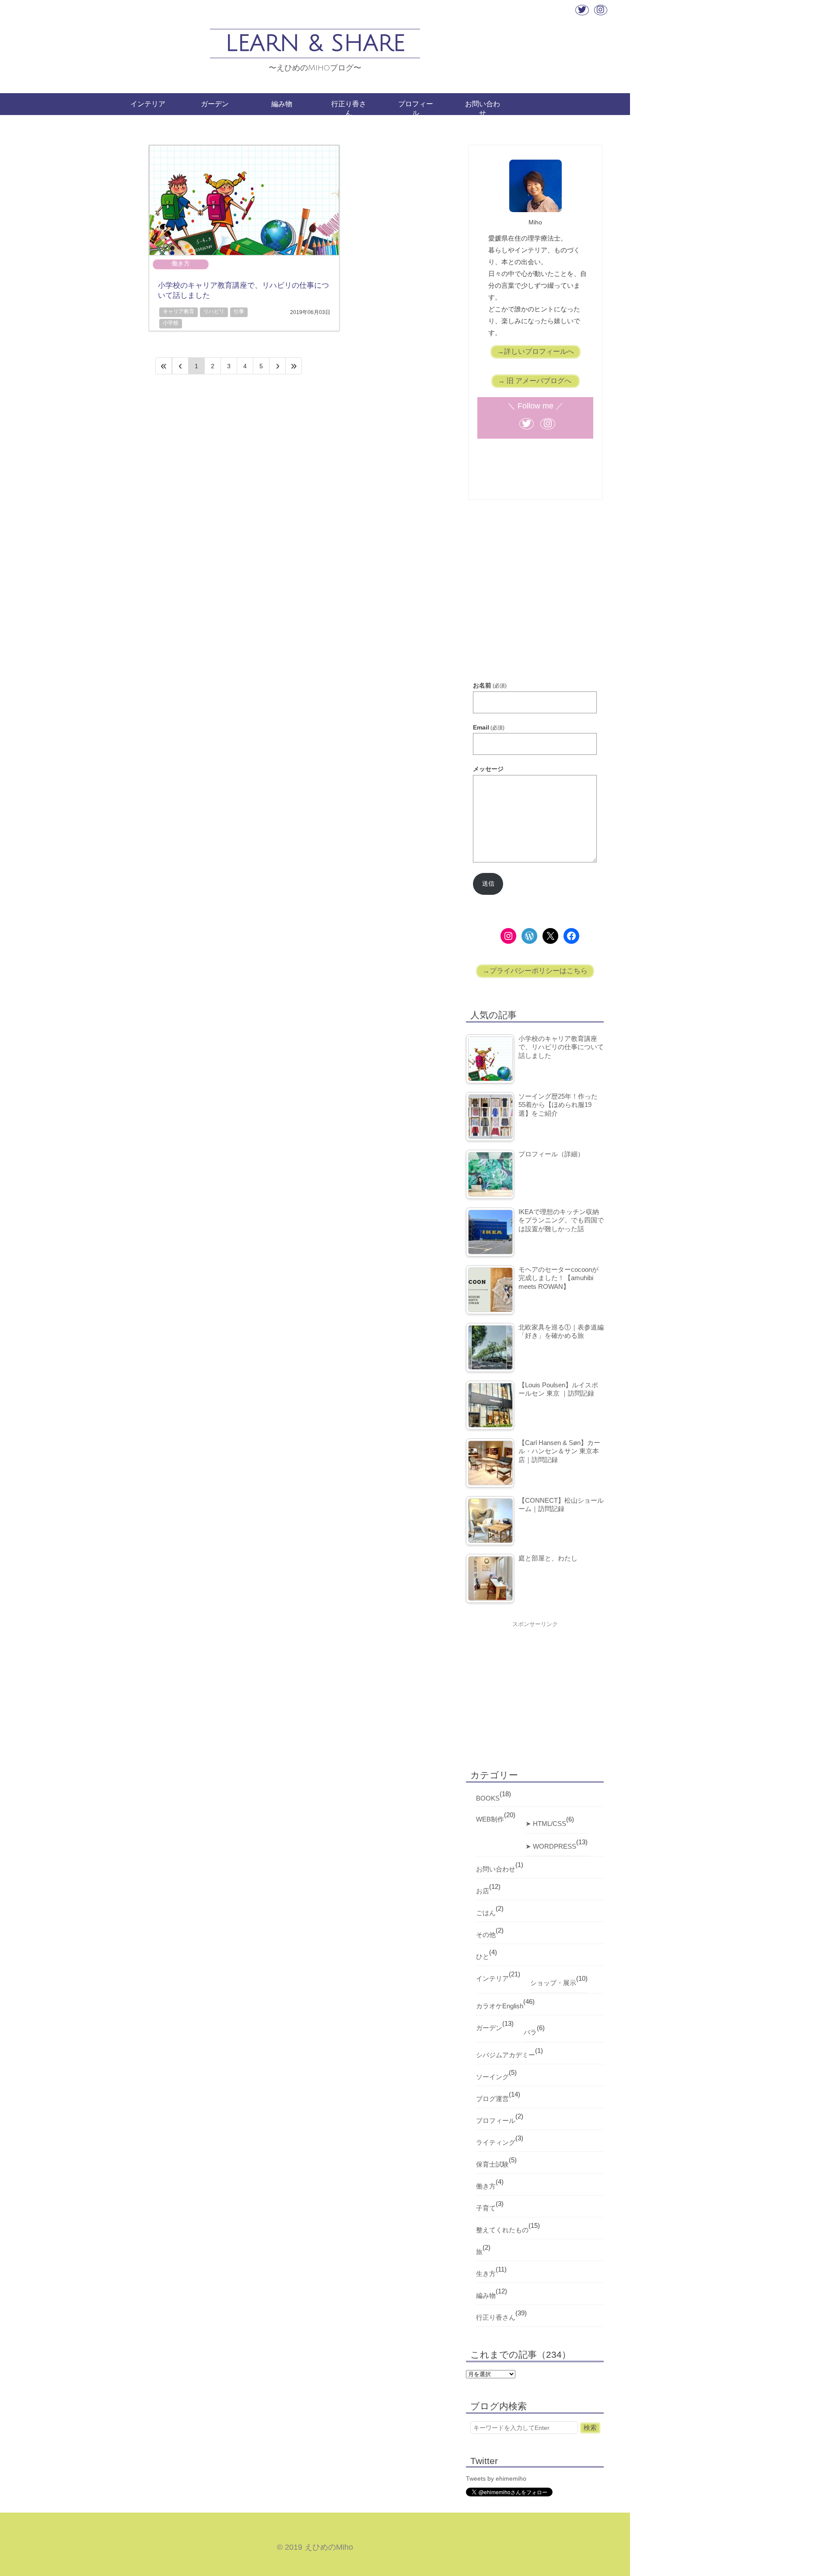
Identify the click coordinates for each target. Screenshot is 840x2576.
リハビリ (214, 311)
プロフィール (416, 108)
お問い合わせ (483, 108)
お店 (483, 1891)
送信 (488, 883)
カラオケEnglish (500, 2006)
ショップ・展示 (553, 1983)
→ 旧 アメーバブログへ (535, 381)
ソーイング (492, 2077)
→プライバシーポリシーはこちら (535, 971)
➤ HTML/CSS (546, 1824)
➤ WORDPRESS (551, 1846)
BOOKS (488, 1798)
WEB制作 (490, 1819)
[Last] (294, 366)
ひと (483, 1956)
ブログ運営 (492, 2099)
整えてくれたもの (502, 2230)
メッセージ (488, 769)
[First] (164, 366)
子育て (486, 2208)
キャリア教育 (178, 311)
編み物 (282, 104)
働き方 (181, 263)
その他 (486, 1935)
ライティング (496, 2142)
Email (489, 727)
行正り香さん (349, 108)
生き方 (486, 2274)
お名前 (490, 685)
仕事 (239, 311)
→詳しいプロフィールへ (535, 351)
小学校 (171, 323)
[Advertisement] (535, 603)
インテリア (148, 104)
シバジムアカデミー (506, 2055)
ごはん (486, 1913)
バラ (530, 2032)
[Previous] (180, 366)
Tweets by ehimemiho (496, 2478)
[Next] (278, 366)
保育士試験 (492, 2164)
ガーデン (215, 104)
